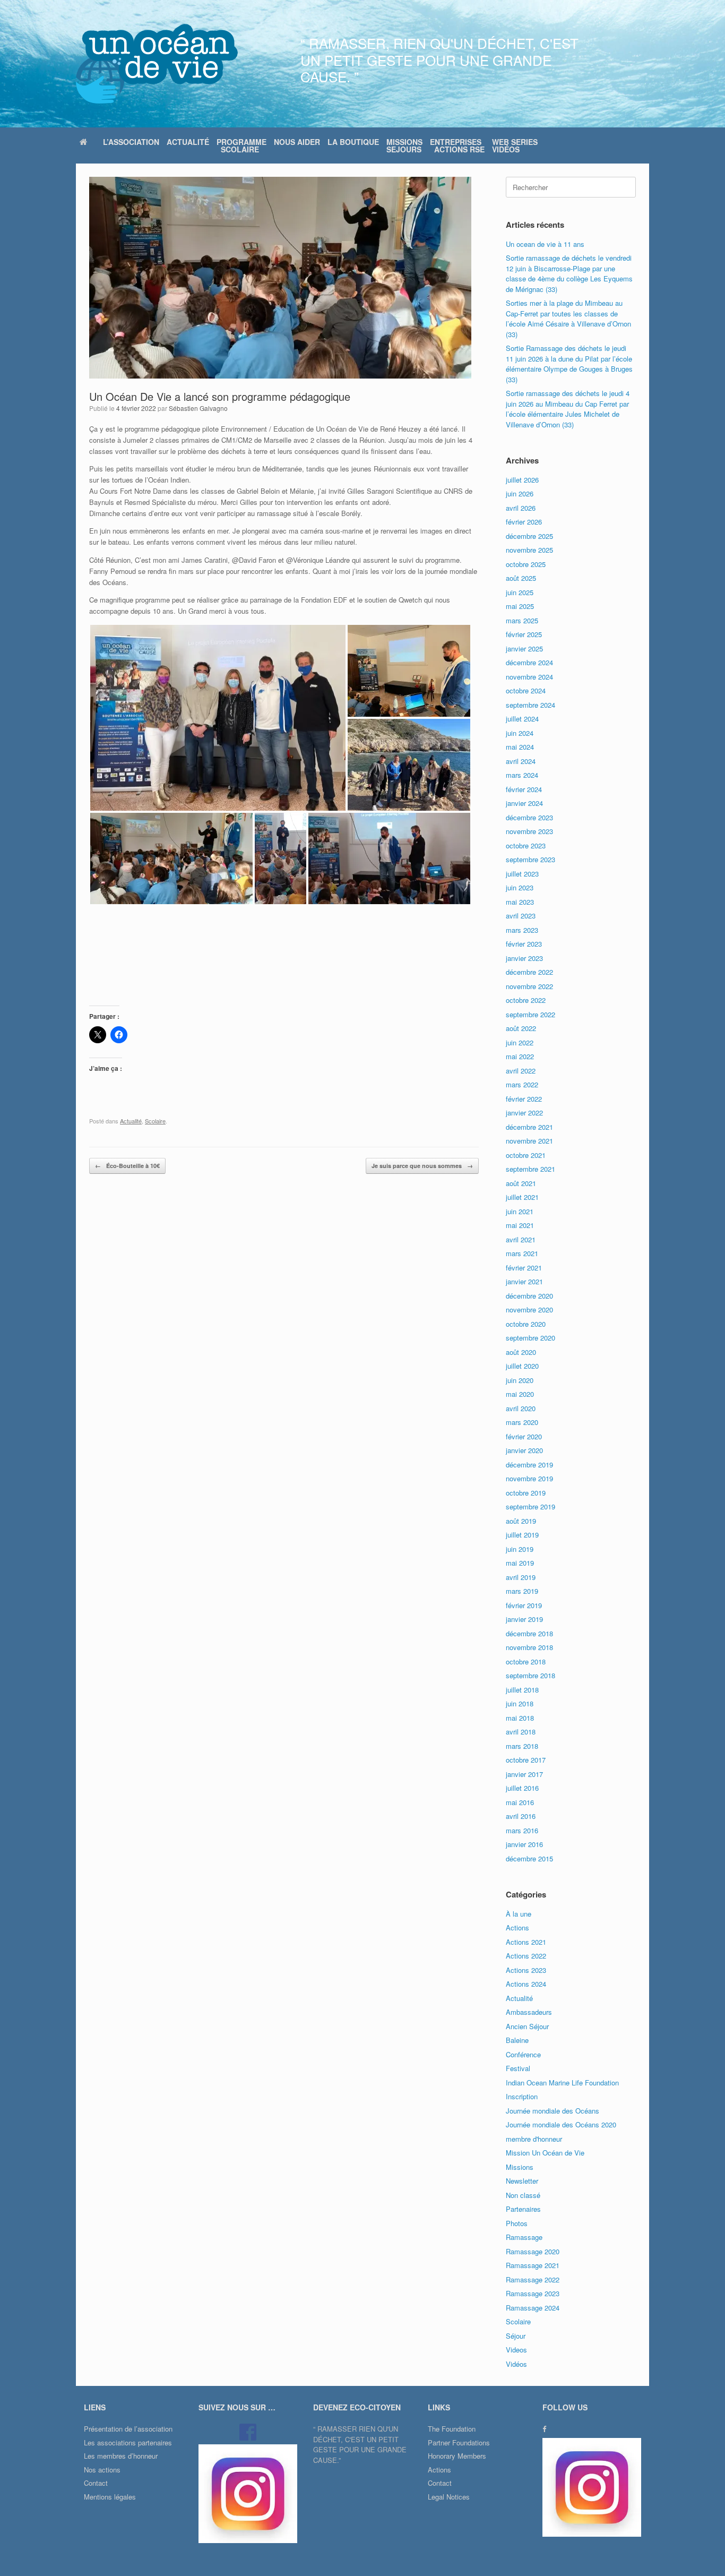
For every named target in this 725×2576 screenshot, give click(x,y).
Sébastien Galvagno (198, 408)
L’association (131, 142)
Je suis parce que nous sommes (422, 1166)
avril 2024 (521, 761)
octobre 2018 (526, 1661)
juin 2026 (520, 493)
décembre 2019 (529, 1465)
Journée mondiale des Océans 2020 (561, 2124)
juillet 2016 (522, 1788)
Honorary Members (457, 2456)
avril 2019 (521, 1577)
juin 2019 (520, 1549)
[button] (218, 718)
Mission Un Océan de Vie (545, 2153)
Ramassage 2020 (533, 2251)
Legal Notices (449, 2497)
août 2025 (521, 578)
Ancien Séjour (527, 2026)
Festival (518, 2068)
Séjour (516, 2336)
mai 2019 (520, 1563)
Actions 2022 (526, 1956)
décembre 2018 (529, 1633)
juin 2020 (520, 1380)
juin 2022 (520, 1042)
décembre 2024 (529, 662)
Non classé (523, 2195)
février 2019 (524, 1605)
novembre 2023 (529, 831)
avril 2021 (521, 1239)
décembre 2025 (529, 536)
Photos (517, 2223)
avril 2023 (521, 916)
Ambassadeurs (529, 2012)
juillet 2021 (522, 1197)
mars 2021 (522, 1253)
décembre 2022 (529, 972)
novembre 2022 (529, 986)
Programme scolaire (241, 145)
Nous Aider (297, 142)
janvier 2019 (524, 1619)
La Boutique (353, 142)
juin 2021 (520, 1211)
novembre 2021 (529, 1141)
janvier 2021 (524, 1281)
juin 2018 (520, 1703)
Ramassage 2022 (533, 2279)
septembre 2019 (530, 1506)
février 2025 (524, 634)
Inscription (522, 2096)
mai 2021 (520, 1225)
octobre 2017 (526, 1760)
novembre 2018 (529, 1647)
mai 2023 (520, 902)
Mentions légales (110, 2497)
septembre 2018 (530, 1675)
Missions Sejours (404, 145)
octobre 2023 (526, 845)
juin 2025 (520, 592)
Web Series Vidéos (515, 145)
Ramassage (524, 2237)
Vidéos (516, 2364)
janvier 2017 (524, 1774)
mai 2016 (520, 1802)
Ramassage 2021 (533, 2265)
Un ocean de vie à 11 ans (545, 244)
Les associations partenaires (128, 2442)
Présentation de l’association (128, 2429)
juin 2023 (520, 887)
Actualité (188, 142)
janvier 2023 (524, 958)
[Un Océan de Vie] (157, 64)
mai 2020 (520, 1394)
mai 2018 (520, 1718)
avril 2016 (521, 1816)
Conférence (523, 2054)
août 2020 (521, 1352)
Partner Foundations (459, 2442)
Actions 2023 (526, 1970)
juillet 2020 (522, 1366)
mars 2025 (522, 620)
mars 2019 (522, 1591)
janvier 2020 (524, 1450)
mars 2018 (522, 1746)
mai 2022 (520, 1056)
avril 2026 (521, 508)
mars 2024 (522, 775)
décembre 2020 (529, 1296)
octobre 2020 (526, 1324)
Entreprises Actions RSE (457, 145)
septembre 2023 (530, 859)
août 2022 (521, 1028)
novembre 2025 (529, 550)
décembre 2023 (529, 817)
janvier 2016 (524, 1844)
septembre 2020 (530, 1338)
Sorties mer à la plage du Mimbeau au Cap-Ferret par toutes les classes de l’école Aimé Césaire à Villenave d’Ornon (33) (568, 319)
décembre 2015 (529, 1858)
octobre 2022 (526, 1000)
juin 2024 (520, 733)
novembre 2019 (529, 1478)
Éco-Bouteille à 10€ (127, 1166)
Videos (516, 2350)
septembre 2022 (530, 1014)
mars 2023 (522, 930)
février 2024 (524, 789)
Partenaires (523, 2209)
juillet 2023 (522, 874)
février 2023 (524, 944)
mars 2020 (522, 1422)
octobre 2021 (526, 1155)
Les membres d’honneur (121, 2456)
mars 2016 (522, 1830)
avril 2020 (521, 1408)
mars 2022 (522, 1084)
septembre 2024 (530, 705)
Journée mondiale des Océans (553, 2111)
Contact (96, 2483)
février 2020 (524, 1436)
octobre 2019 (526, 1493)
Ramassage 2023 (533, 2293)
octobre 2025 (526, 564)
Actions (517, 1927)
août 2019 (521, 1521)
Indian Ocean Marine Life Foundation (562, 2083)
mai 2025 (520, 606)
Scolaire (155, 1121)
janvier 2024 (524, 803)
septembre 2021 (530, 1169)
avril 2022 (521, 1071)
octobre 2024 (526, 690)
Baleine (517, 2040)
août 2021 (521, 1183)
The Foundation (452, 2429)
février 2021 (524, 1268)
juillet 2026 (522, 480)
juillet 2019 (522, 1535)
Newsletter (522, 2181)
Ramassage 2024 (533, 2308)
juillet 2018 (522, 1690)
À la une (519, 1914)
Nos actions (102, 2470)
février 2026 (524, 522)
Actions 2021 (526, 1942)
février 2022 (524, 1099)
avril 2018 (521, 1732)
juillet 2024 (522, 719)
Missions (520, 2167)
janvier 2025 (524, 649)
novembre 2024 (529, 677)
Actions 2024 (526, 1984)
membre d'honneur (534, 2139)
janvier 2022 (524, 1113)
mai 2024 (520, 747)
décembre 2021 (529, 1127)
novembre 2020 (529, 1310)
